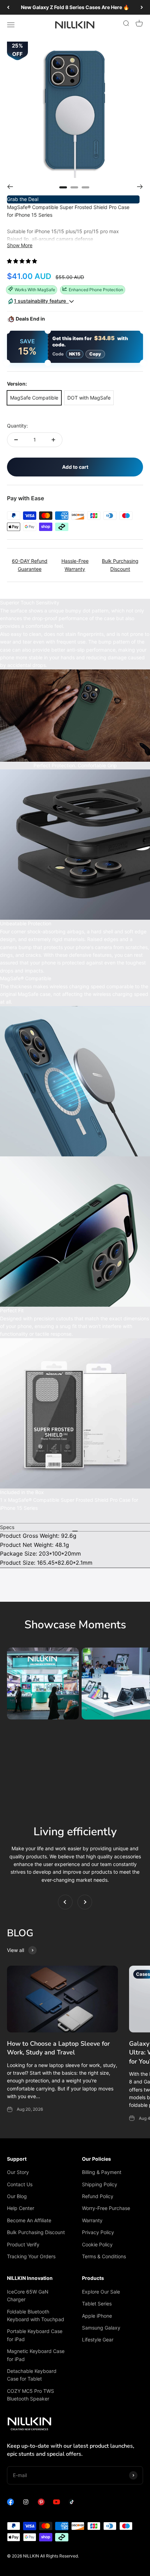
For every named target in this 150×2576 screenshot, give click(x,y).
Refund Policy (98, 2196)
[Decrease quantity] (16, 440)
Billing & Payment (102, 2172)
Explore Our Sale (101, 2292)
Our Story (18, 2172)
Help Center (21, 2208)
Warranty (92, 2220)
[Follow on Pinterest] (41, 2503)
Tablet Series (97, 2304)
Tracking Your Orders (31, 2256)
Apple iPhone (97, 2316)
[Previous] (8, 7)
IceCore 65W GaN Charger (28, 2295)
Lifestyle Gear (98, 2340)
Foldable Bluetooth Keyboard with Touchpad (36, 2315)
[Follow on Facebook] (10, 2503)
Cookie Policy (97, 2244)
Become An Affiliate (29, 2220)
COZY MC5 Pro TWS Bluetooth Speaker (31, 2395)
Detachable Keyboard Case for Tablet (32, 2375)
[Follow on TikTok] (72, 2503)
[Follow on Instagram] (26, 2503)
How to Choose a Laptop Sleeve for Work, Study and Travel (58, 2048)
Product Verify (23, 2244)
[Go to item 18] (74, 187)
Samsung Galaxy (101, 2328)
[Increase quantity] (53, 440)
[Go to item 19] (85, 187)
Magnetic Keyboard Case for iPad (36, 2355)
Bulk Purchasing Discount (36, 2232)
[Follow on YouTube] (57, 2503)
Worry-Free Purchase (106, 2208)
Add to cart (75, 467)
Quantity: (17, 426)
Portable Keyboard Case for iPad (35, 2335)
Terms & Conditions (104, 2256)
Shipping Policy (100, 2184)
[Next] (142, 7)
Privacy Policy (98, 2232)
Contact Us (20, 2184)
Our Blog (17, 2196)
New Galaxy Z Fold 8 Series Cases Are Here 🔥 (75, 7)
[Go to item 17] (63, 187)
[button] (23, 261)
